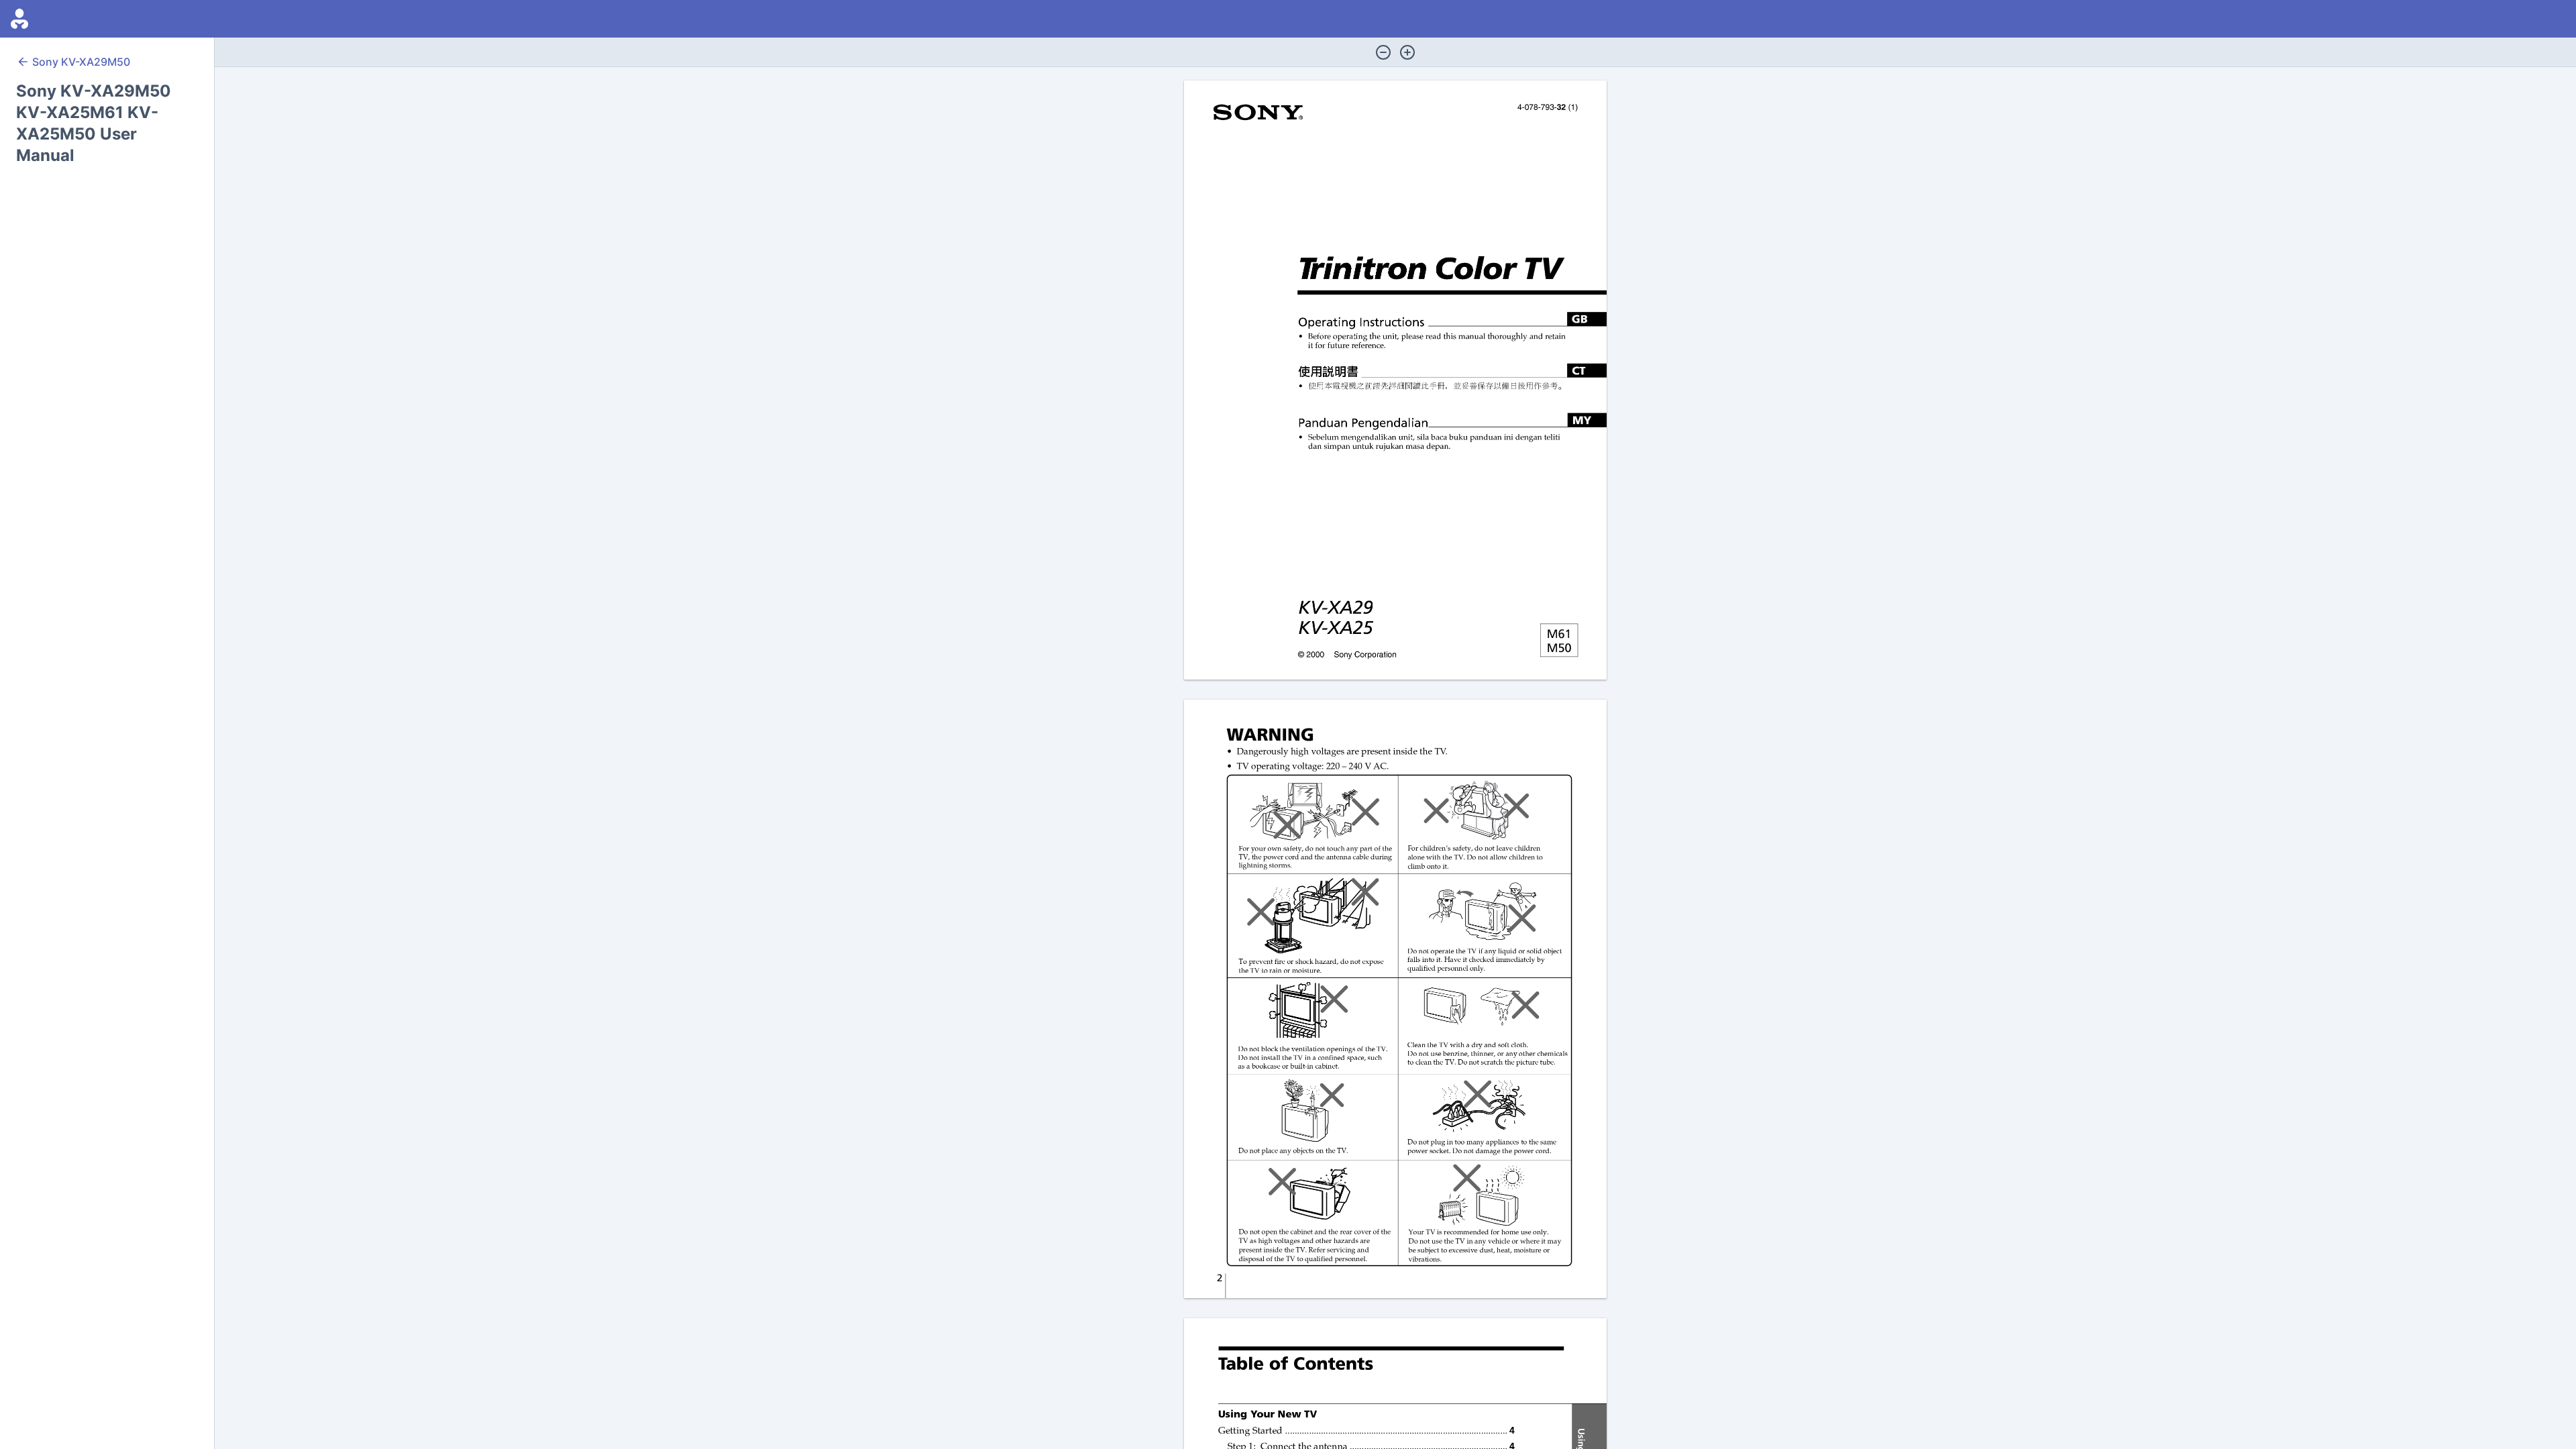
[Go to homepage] (19, 19)
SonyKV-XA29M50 (81, 62)
